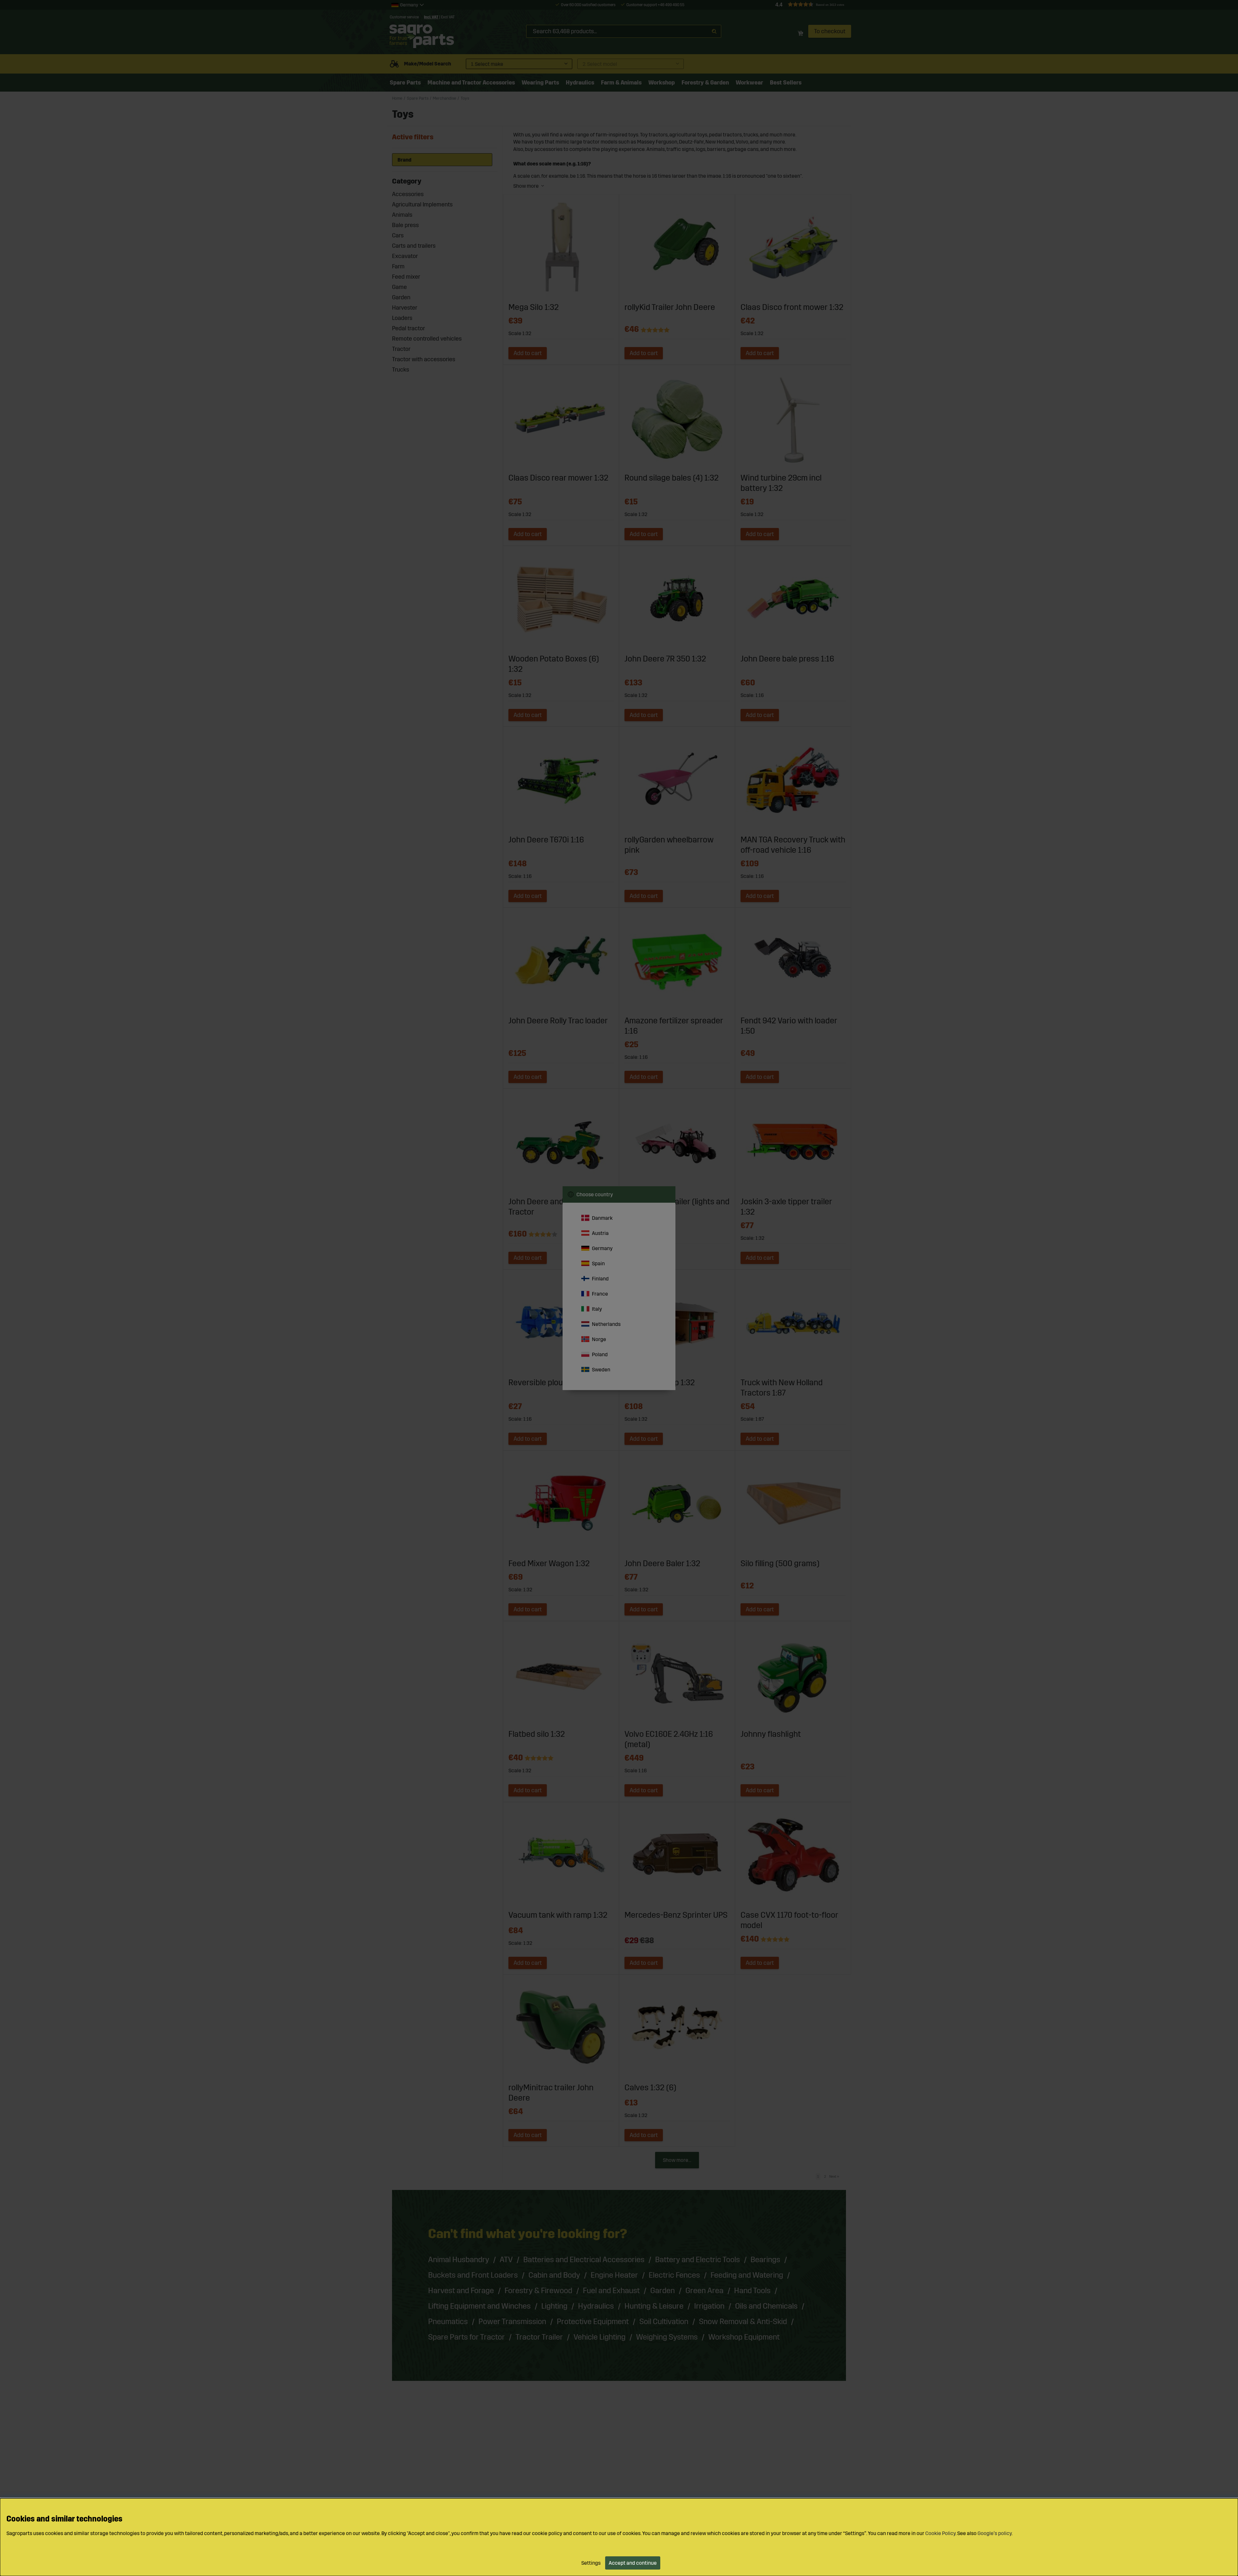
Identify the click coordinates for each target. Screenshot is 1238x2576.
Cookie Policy (940, 2533)
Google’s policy (995, 2533)
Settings (591, 2563)
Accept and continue (633, 2563)
